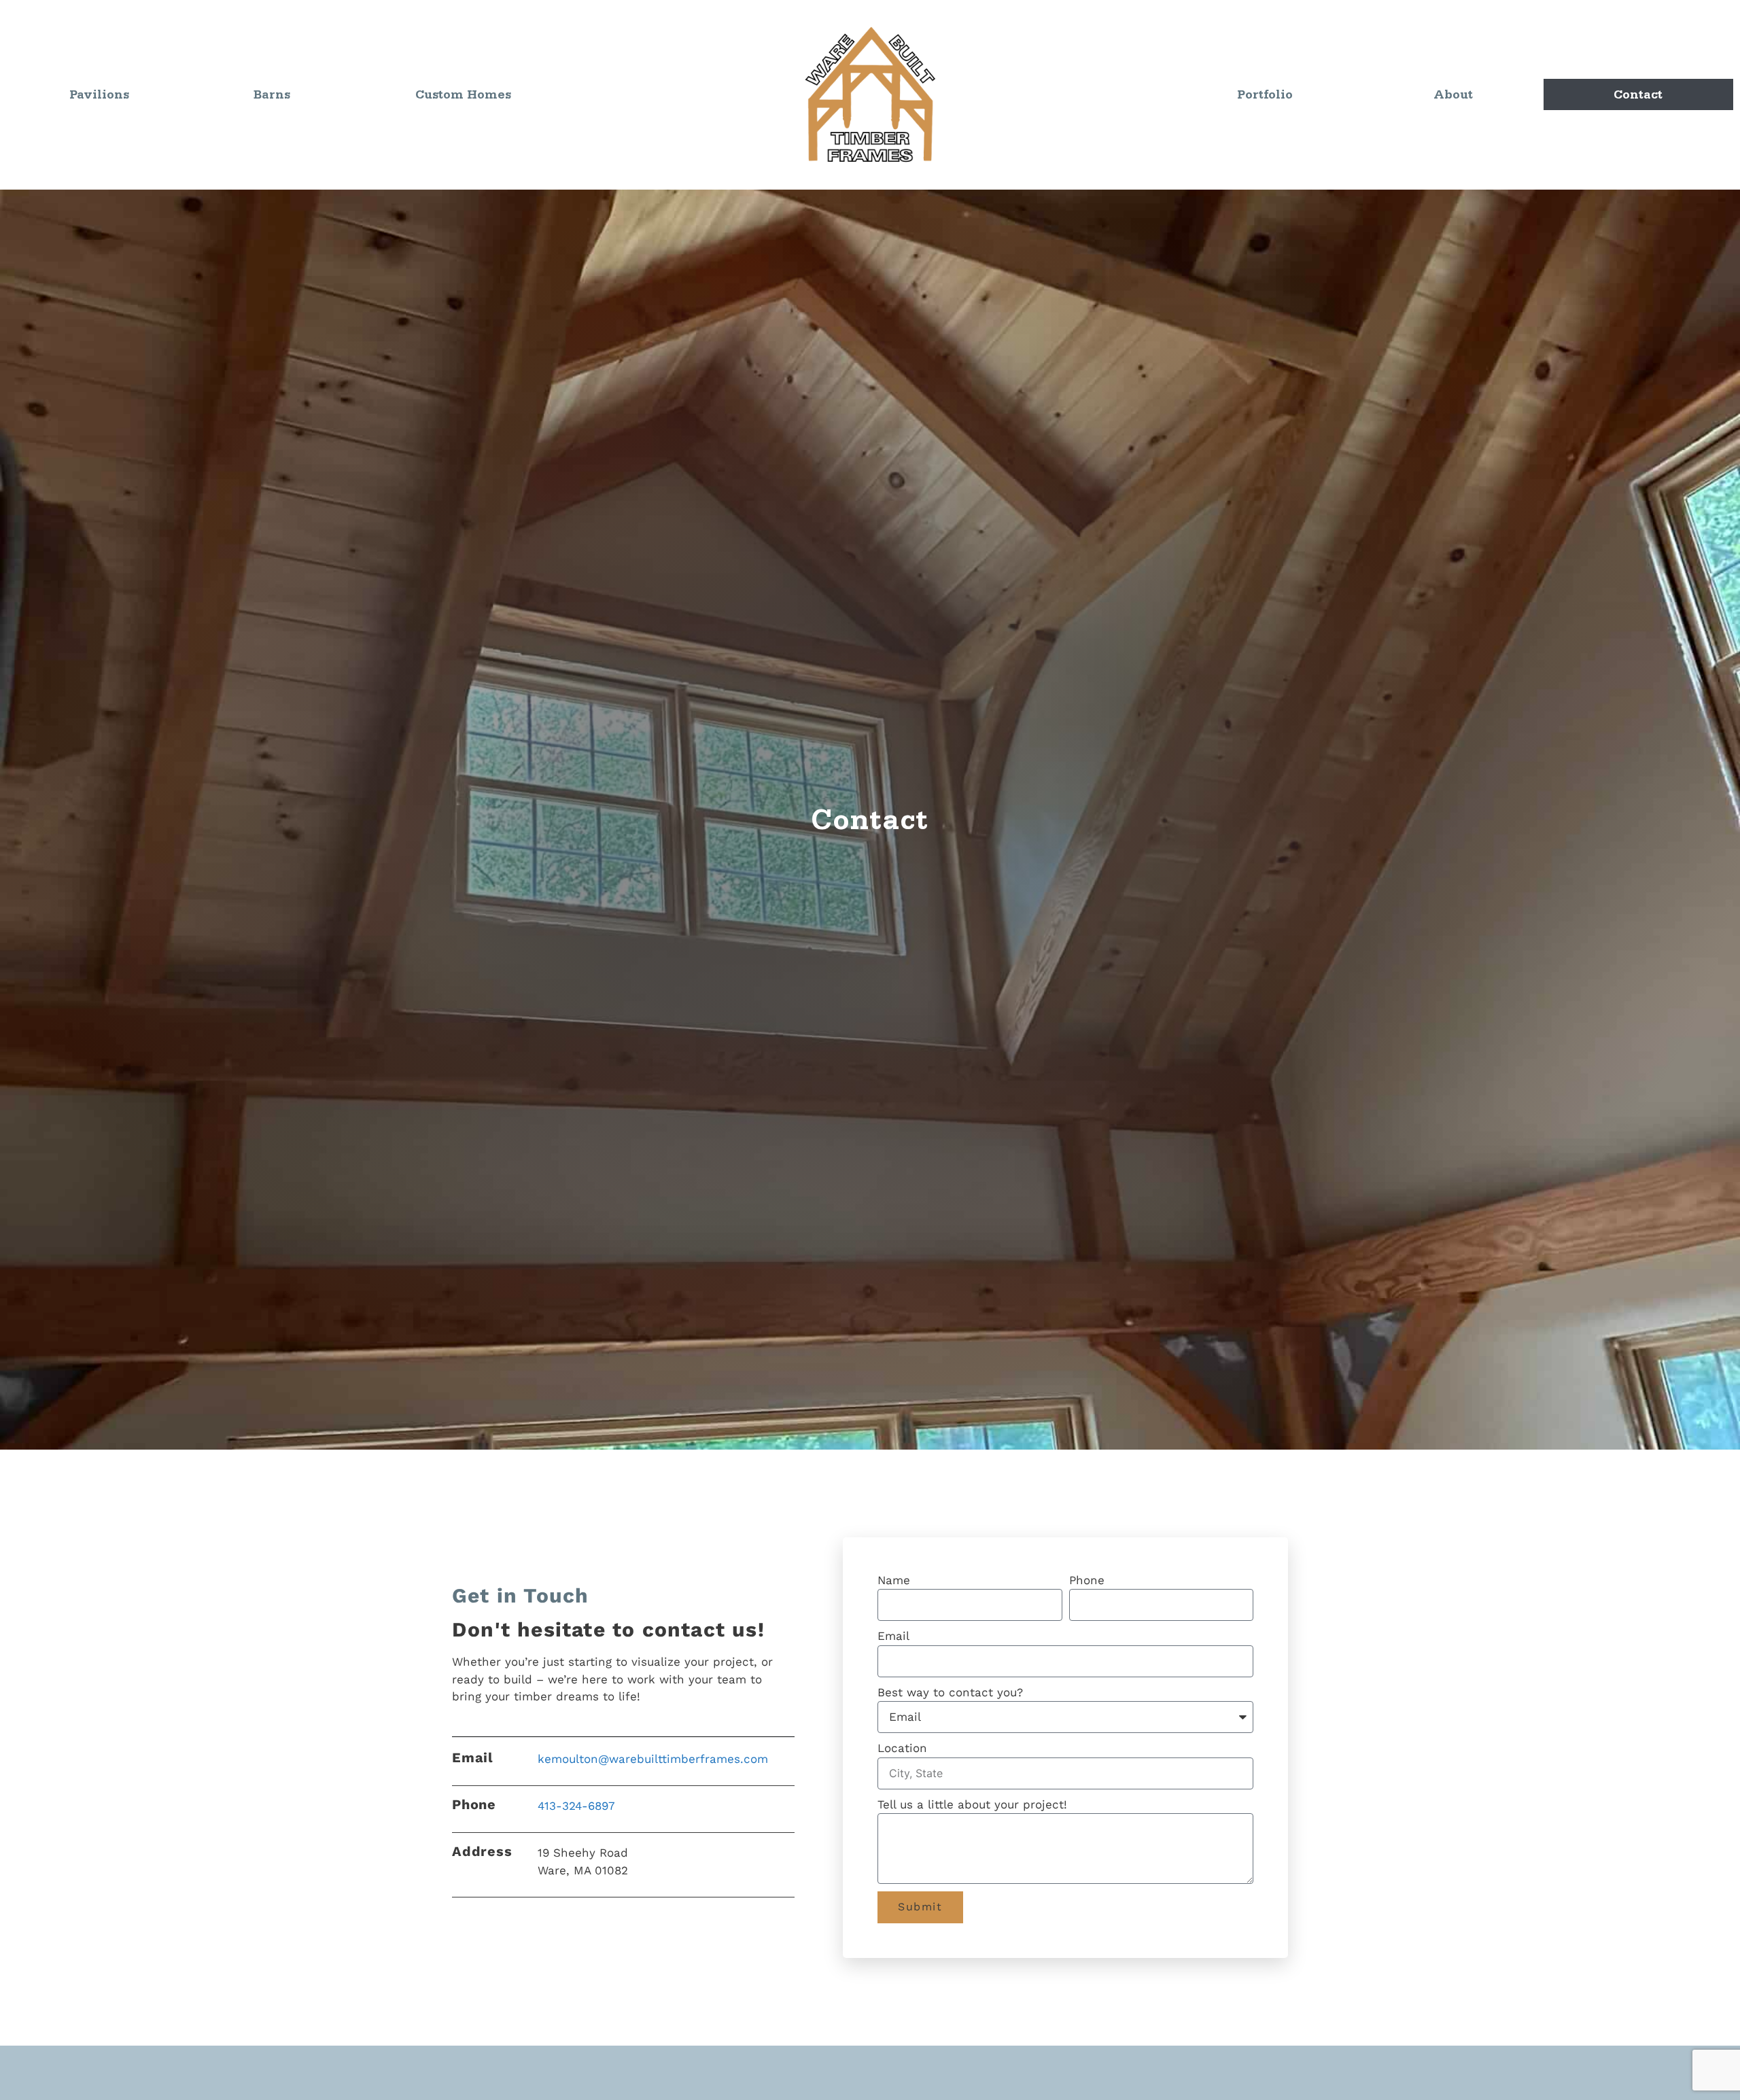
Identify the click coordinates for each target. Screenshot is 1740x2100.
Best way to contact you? (950, 1692)
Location (902, 1748)
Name (894, 1580)
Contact (1638, 94)
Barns (272, 94)
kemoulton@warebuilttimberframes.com (653, 1759)
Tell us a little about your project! (972, 1804)
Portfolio (1265, 94)
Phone (1087, 1580)
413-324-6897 (576, 1806)
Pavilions (99, 94)
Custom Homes (463, 94)
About (1453, 94)
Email (893, 1636)
